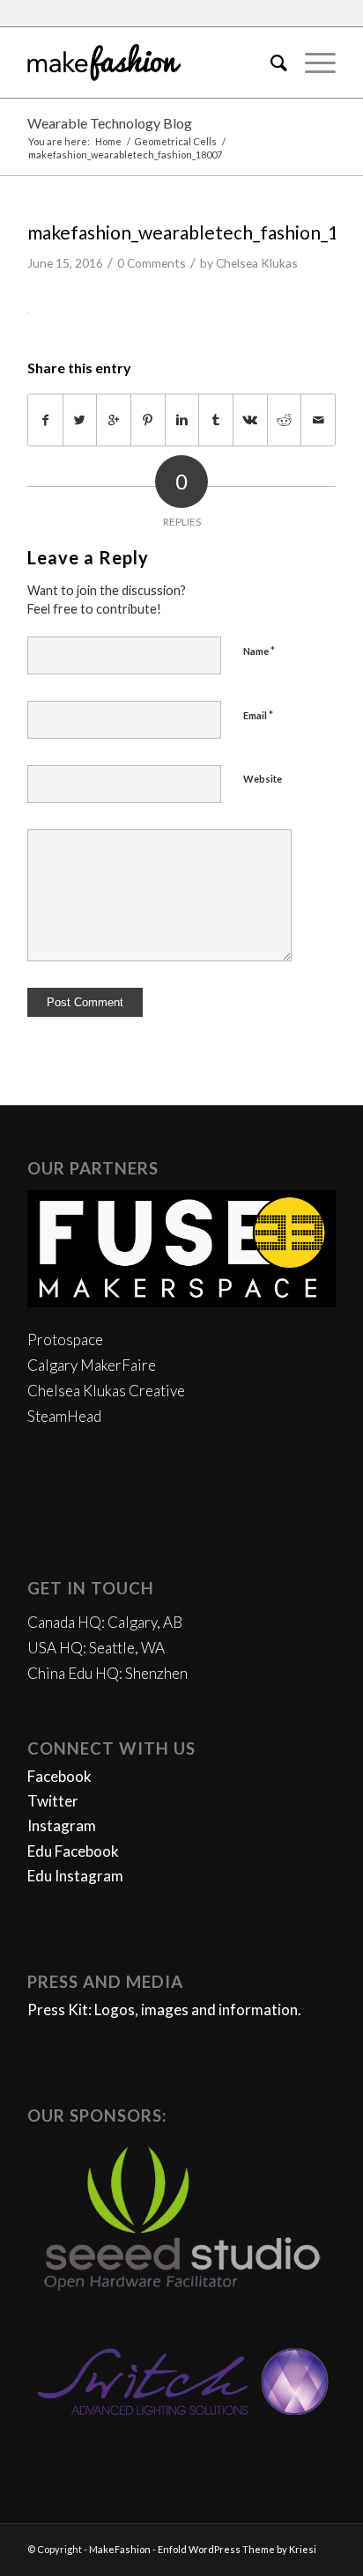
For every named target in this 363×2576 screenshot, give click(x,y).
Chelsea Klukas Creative (106, 1391)
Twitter (53, 1801)
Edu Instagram (75, 1876)
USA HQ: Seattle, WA (96, 1648)
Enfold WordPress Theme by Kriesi (237, 2549)
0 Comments (152, 263)
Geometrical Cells (175, 141)
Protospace (65, 1340)
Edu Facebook (73, 1851)
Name (259, 651)
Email (258, 715)
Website (263, 779)
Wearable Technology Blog (110, 123)
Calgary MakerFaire (92, 1365)
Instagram (62, 1825)
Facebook (59, 1776)
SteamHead (64, 1416)
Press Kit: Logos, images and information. (164, 2009)
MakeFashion (120, 2549)
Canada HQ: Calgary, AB (105, 1622)
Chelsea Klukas (257, 263)
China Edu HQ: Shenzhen (107, 1673)
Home (108, 141)
